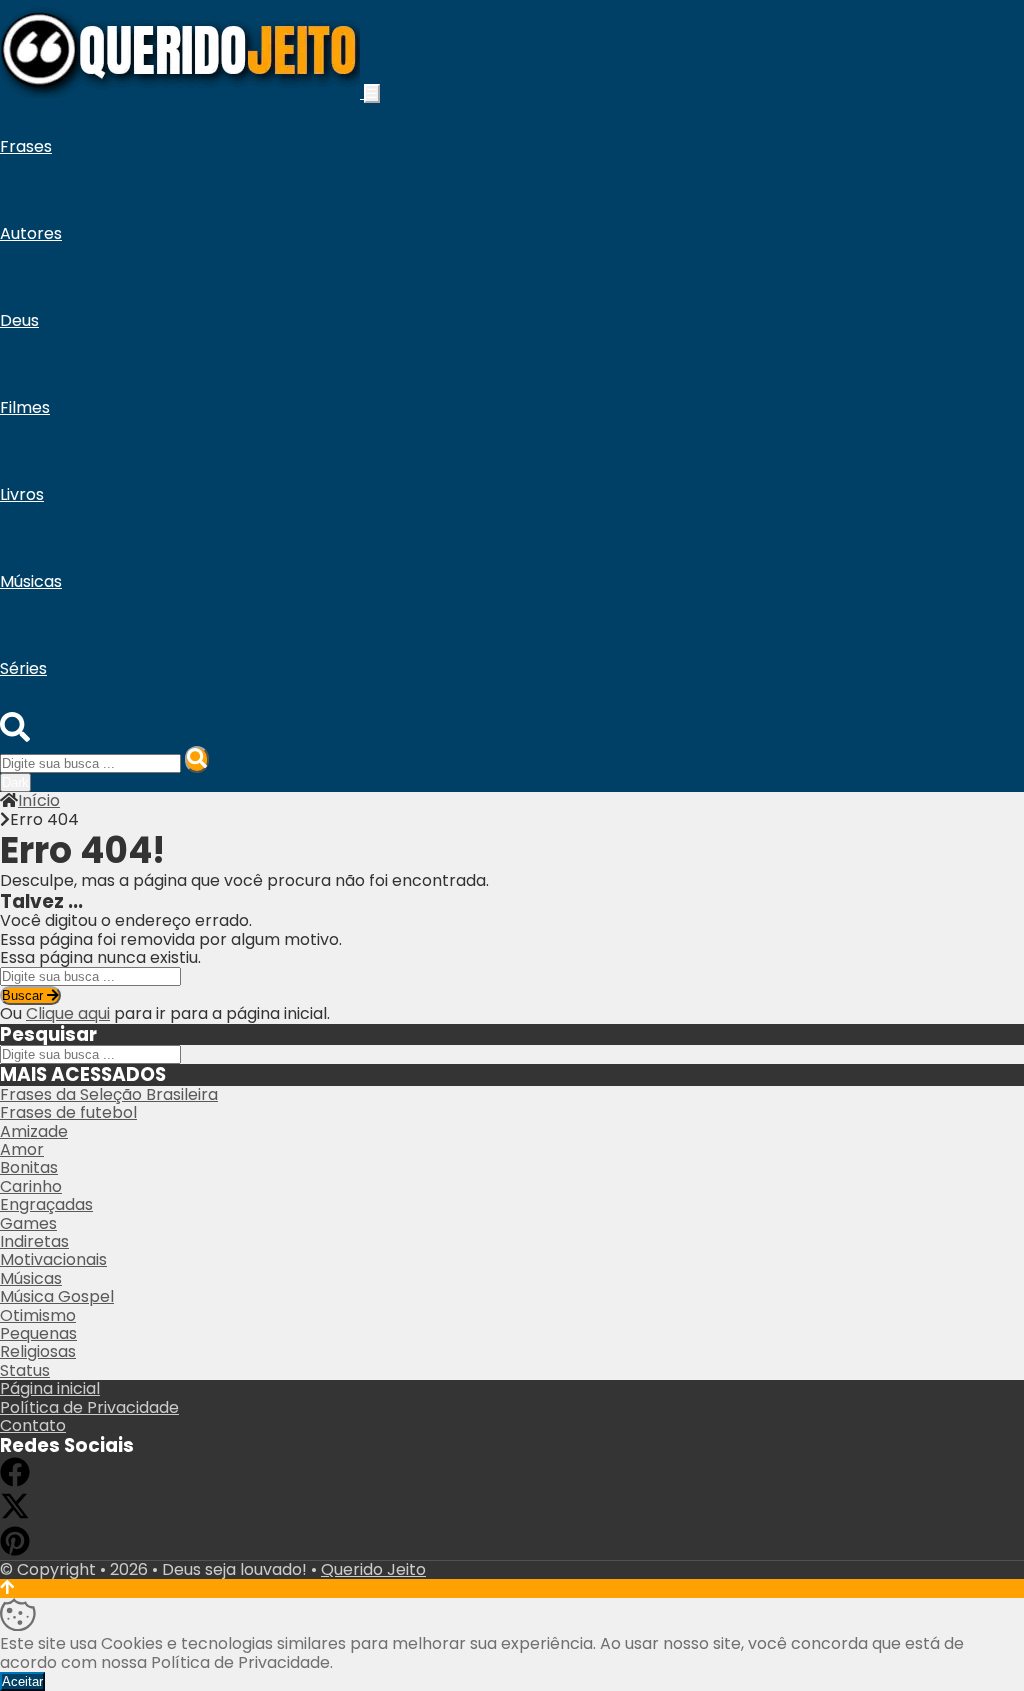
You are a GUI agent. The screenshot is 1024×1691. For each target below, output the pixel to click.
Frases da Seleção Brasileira (109, 1094)
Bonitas (29, 1167)
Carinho (31, 1186)
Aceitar (22, 1681)
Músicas (31, 1278)
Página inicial (50, 1388)
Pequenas (38, 1333)
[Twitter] (15, 1515)
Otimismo (38, 1315)
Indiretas (34, 1241)
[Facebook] (15, 1481)
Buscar (24, 995)
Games (28, 1223)
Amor (22, 1149)
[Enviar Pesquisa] (197, 759)
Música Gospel (57, 1296)
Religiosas (38, 1351)
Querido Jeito (373, 1569)
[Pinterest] (15, 1550)
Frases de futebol (68, 1112)
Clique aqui (68, 1013)
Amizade (34, 1131)
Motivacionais (53, 1259)
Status (25, 1370)
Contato (33, 1425)
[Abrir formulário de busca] (15, 736)
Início (39, 800)
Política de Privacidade (89, 1407)
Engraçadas (46, 1204)
